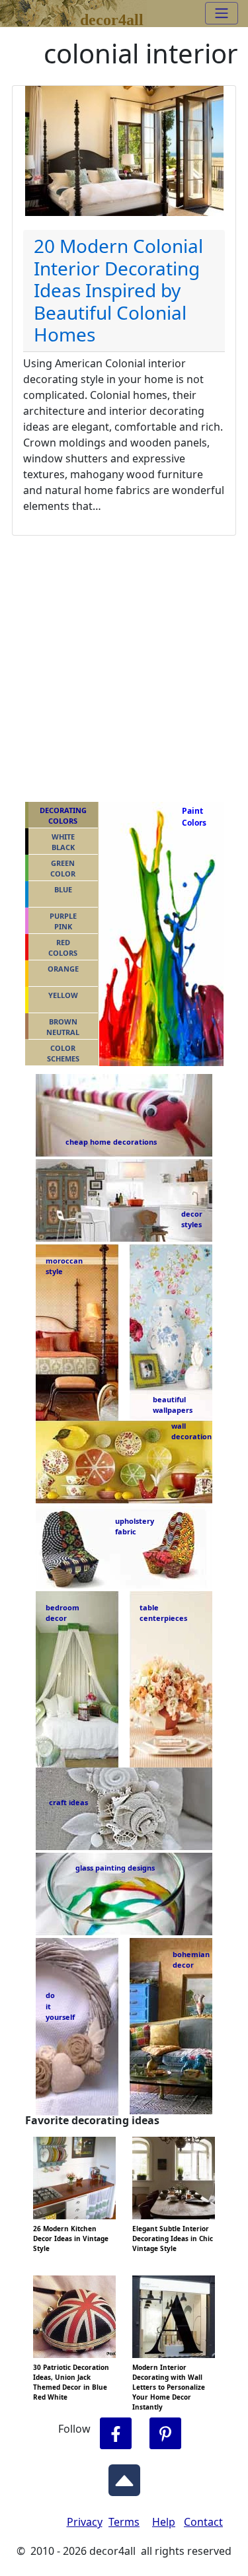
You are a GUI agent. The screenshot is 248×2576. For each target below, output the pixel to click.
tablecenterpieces (163, 1613)
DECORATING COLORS (63, 816)
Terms (124, 2522)
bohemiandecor (191, 1960)
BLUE (63, 889)
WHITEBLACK (63, 842)
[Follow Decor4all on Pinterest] (165, 2434)
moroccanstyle (64, 1266)
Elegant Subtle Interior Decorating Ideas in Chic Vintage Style (173, 2238)
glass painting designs (115, 1868)
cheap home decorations (111, 1142)
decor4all (112, 18)
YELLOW (63, 995)
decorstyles (191, 1219)
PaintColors (192, 817)
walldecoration (188, 1431)
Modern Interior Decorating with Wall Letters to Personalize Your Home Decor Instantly (169, 2387)
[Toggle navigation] (222, 13)
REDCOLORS (63, 948)
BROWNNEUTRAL (63, 1027)
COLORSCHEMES (63, 1054)
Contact (203, 2522)
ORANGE (63, 969)
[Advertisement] (124, 666)
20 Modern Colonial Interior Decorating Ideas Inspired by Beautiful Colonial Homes (118, 290)
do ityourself (60, 2006)
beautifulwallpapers (173, 1404)
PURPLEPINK (63, 921)
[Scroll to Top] (124, 2477)
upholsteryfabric (135, 1526)
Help (164, 2522)
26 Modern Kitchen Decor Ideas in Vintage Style (71, 2238)
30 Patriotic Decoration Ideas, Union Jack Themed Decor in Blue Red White (71, 2382)
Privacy (85, 2522)
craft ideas (68, 1802)
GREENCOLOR (63, 869)
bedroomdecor (62, 1613)
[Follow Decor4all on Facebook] (116, 2434)
